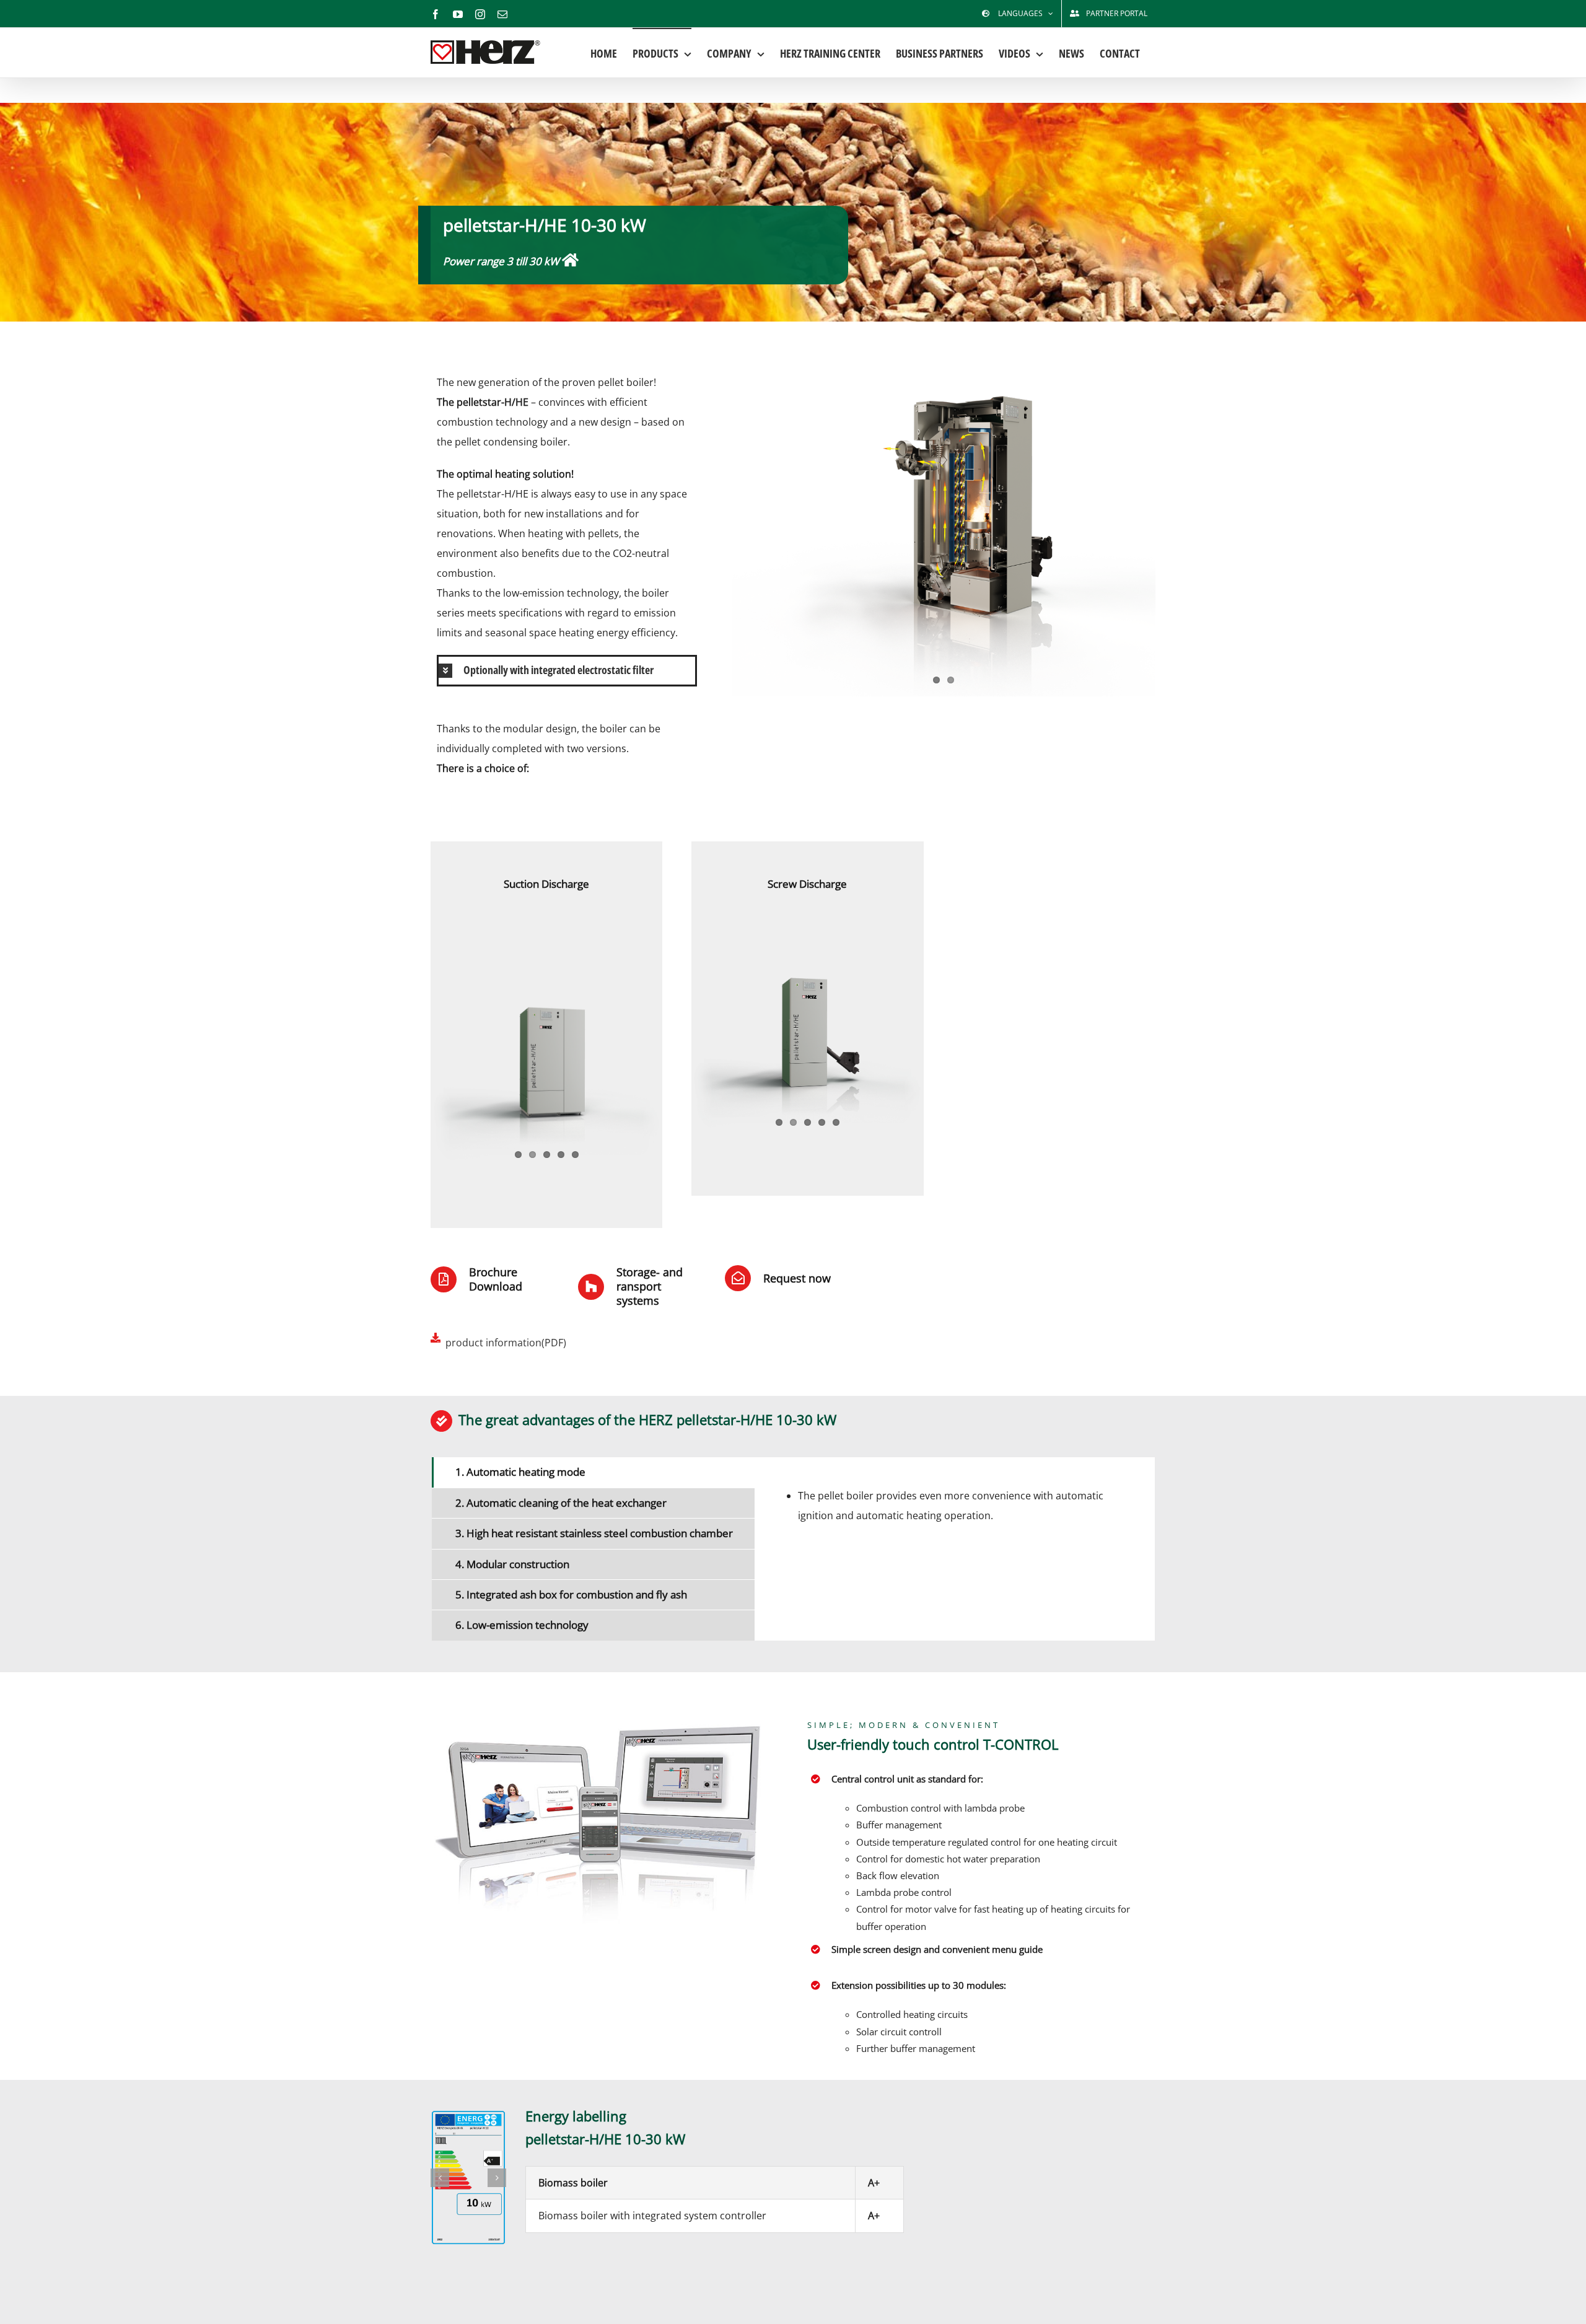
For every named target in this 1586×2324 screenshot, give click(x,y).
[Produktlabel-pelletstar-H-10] (468, 2177)
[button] (567, 671)
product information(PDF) (506, 1343)
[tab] (593, 1472)
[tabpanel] (955, 1549)
